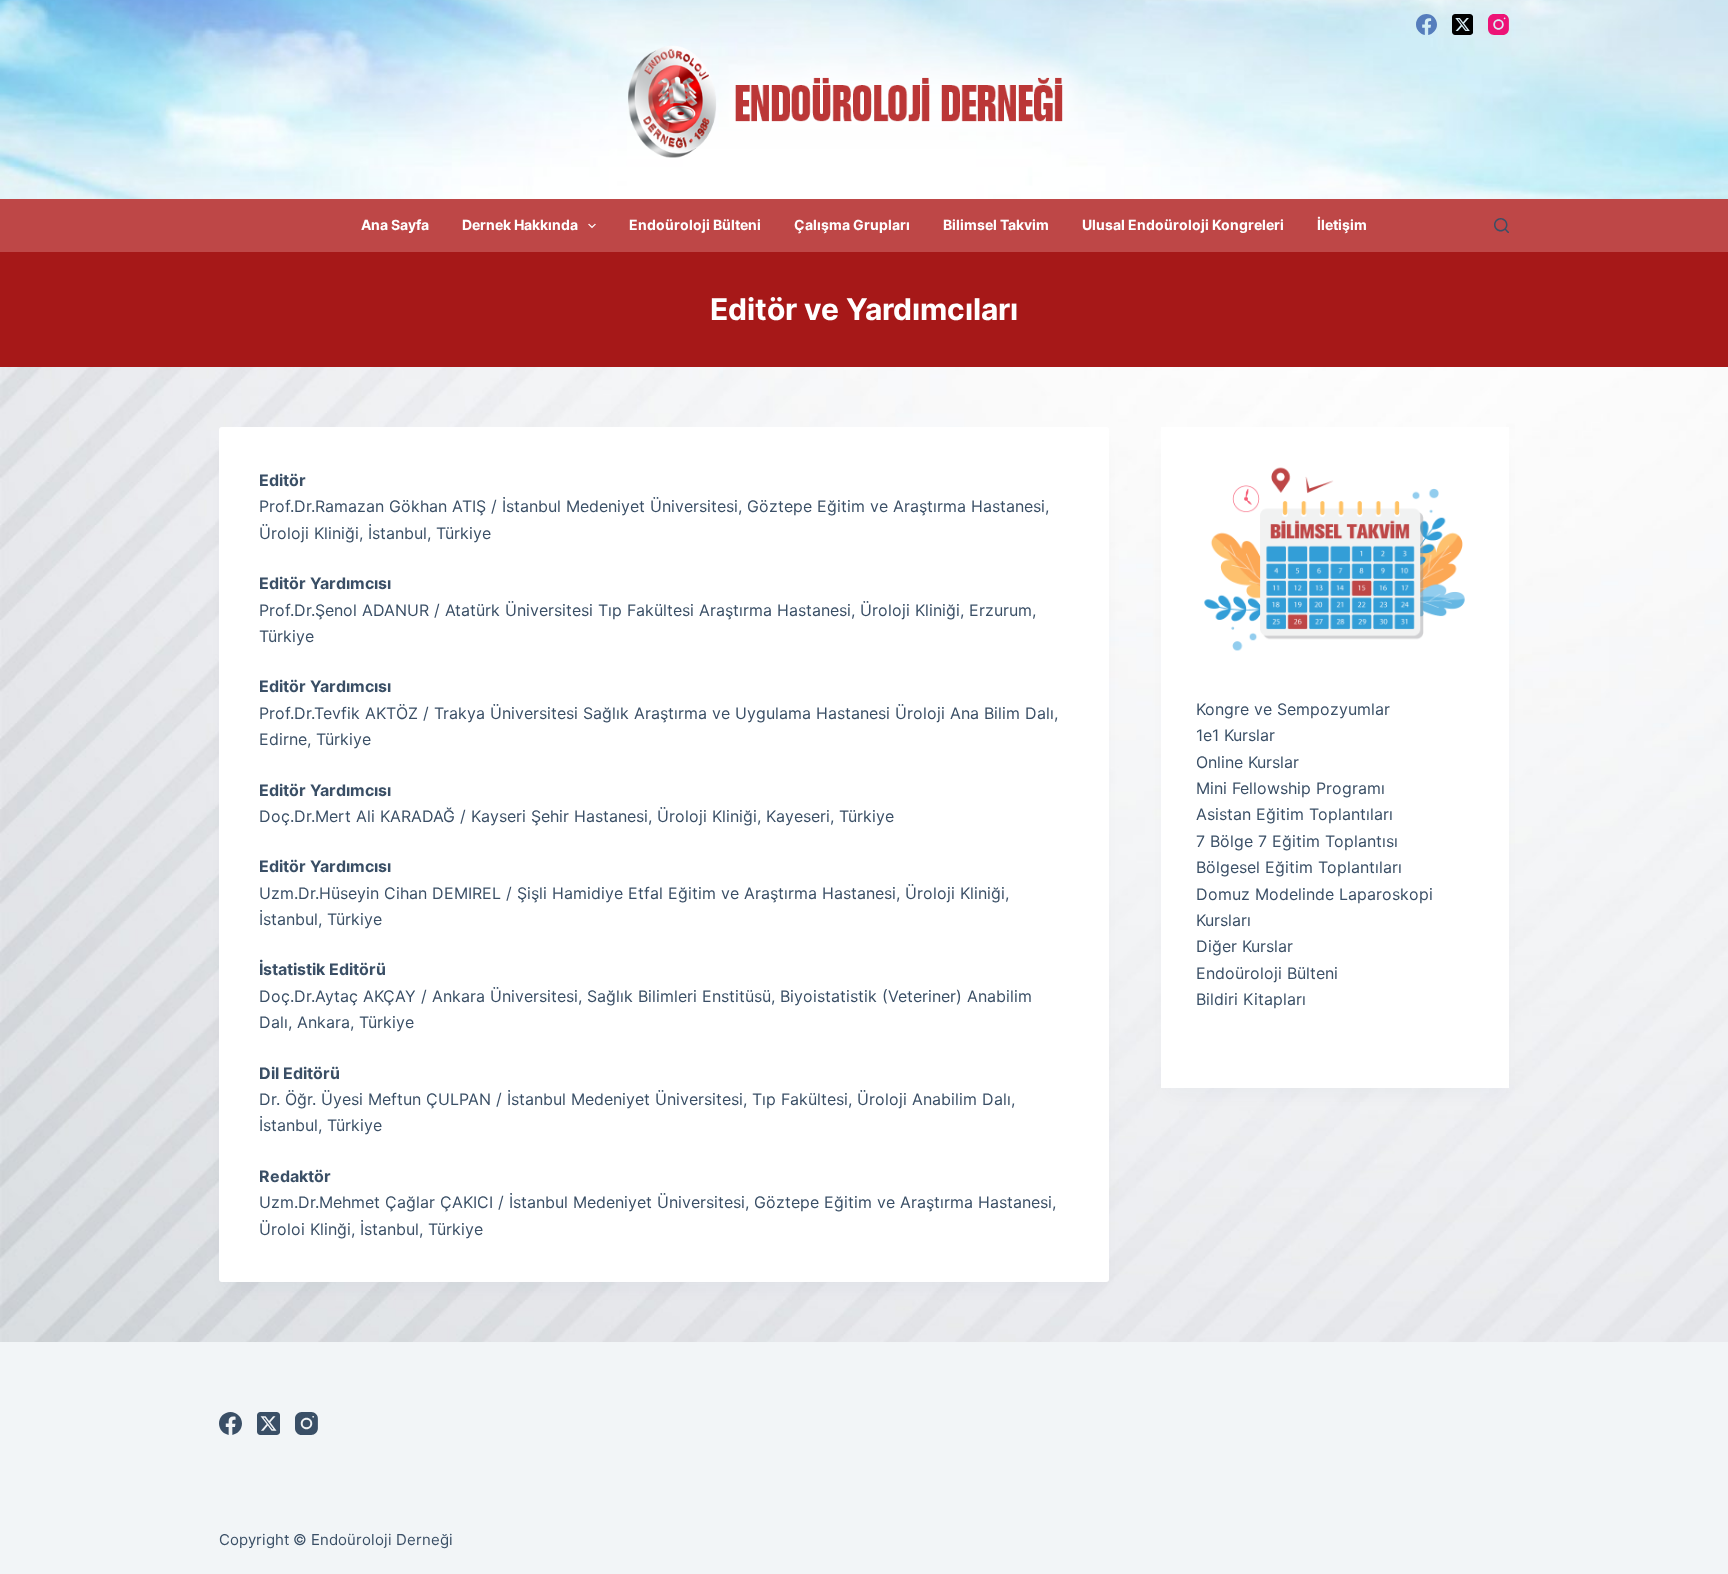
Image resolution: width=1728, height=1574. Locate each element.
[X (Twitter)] (1462, 24)
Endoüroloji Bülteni (695, 224)
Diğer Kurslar (1244, 946)
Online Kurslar (1247, 762)
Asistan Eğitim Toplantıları (1294, 814)
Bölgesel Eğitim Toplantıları (1299, 867)
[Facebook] (1426, 24)
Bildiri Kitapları (1251, 999)
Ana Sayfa (395, 224)
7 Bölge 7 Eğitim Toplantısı (1297, 841)
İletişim (1342, 224)
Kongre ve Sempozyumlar (1293, 709)
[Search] (1501, 225)
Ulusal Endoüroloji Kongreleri (1183, 224)
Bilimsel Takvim (996, 224)
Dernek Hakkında (520, 224)
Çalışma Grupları (852, 224)
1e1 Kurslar (1235, 735)
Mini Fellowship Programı (1290, 788)
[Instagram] (1498, 24)
